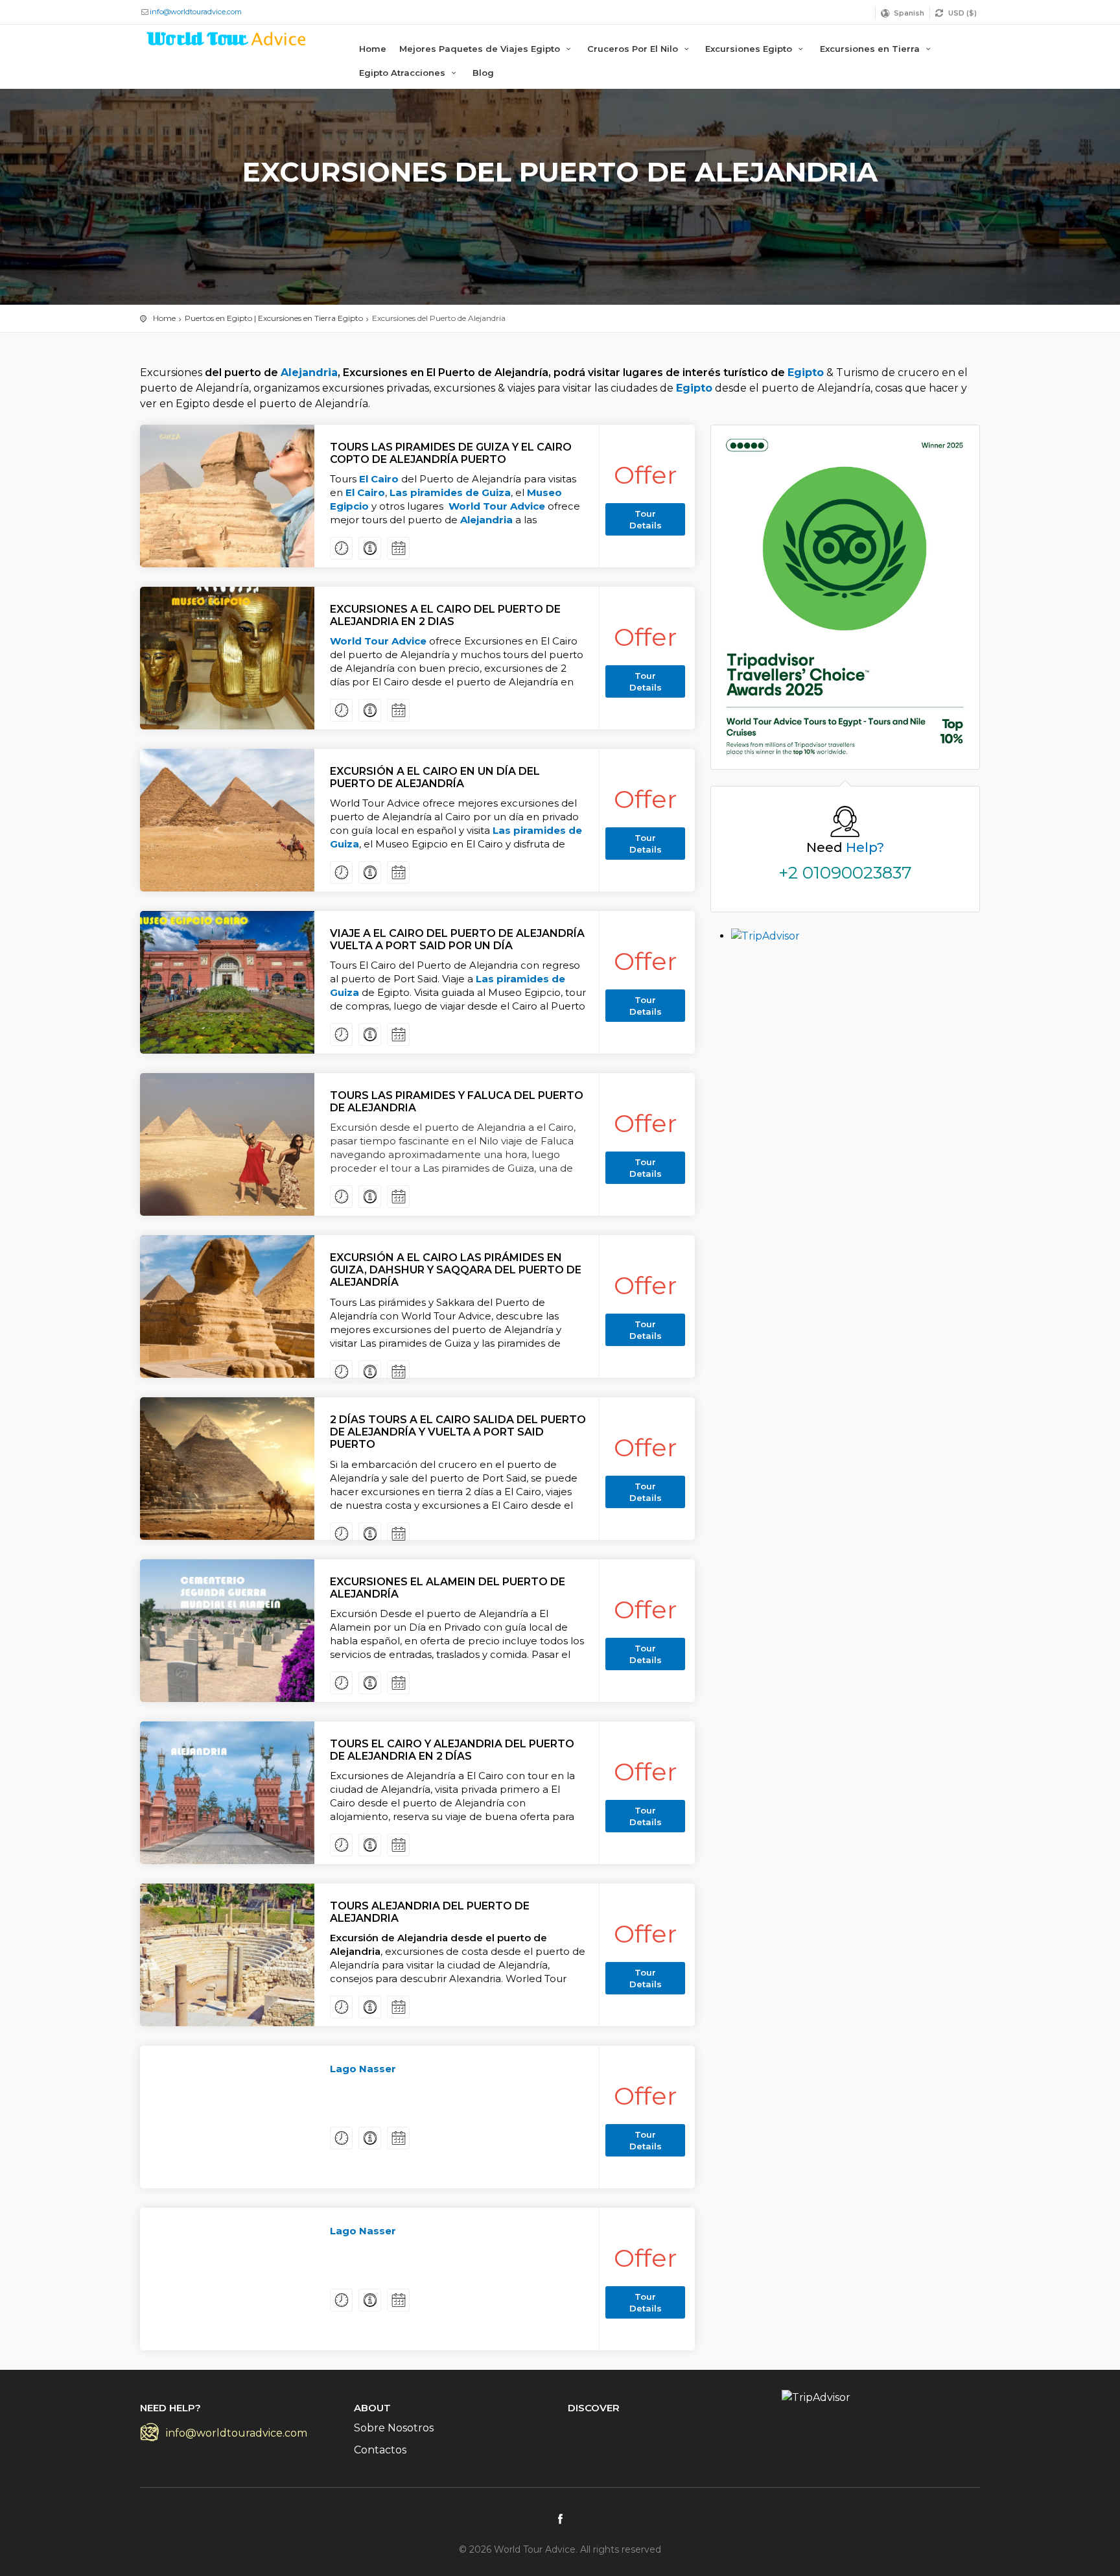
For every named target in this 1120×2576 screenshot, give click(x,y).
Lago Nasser (363, 2069)
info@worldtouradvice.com (196, 12)
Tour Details (646, 519)
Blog (483, 73)
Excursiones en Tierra (871, 49)
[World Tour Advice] (227, 41)
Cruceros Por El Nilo (634, 49)
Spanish (909, 13)
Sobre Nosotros (394, 2428)
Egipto (806, 372)
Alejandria (309, 372)
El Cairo (379, 479)
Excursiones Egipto (750, 49)
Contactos (380, 2450)
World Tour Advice (497, 506)
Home (373, 49)
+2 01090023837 (845, 873)
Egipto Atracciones (403, 73)
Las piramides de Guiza (450, 492)
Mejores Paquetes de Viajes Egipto (481, 49)
